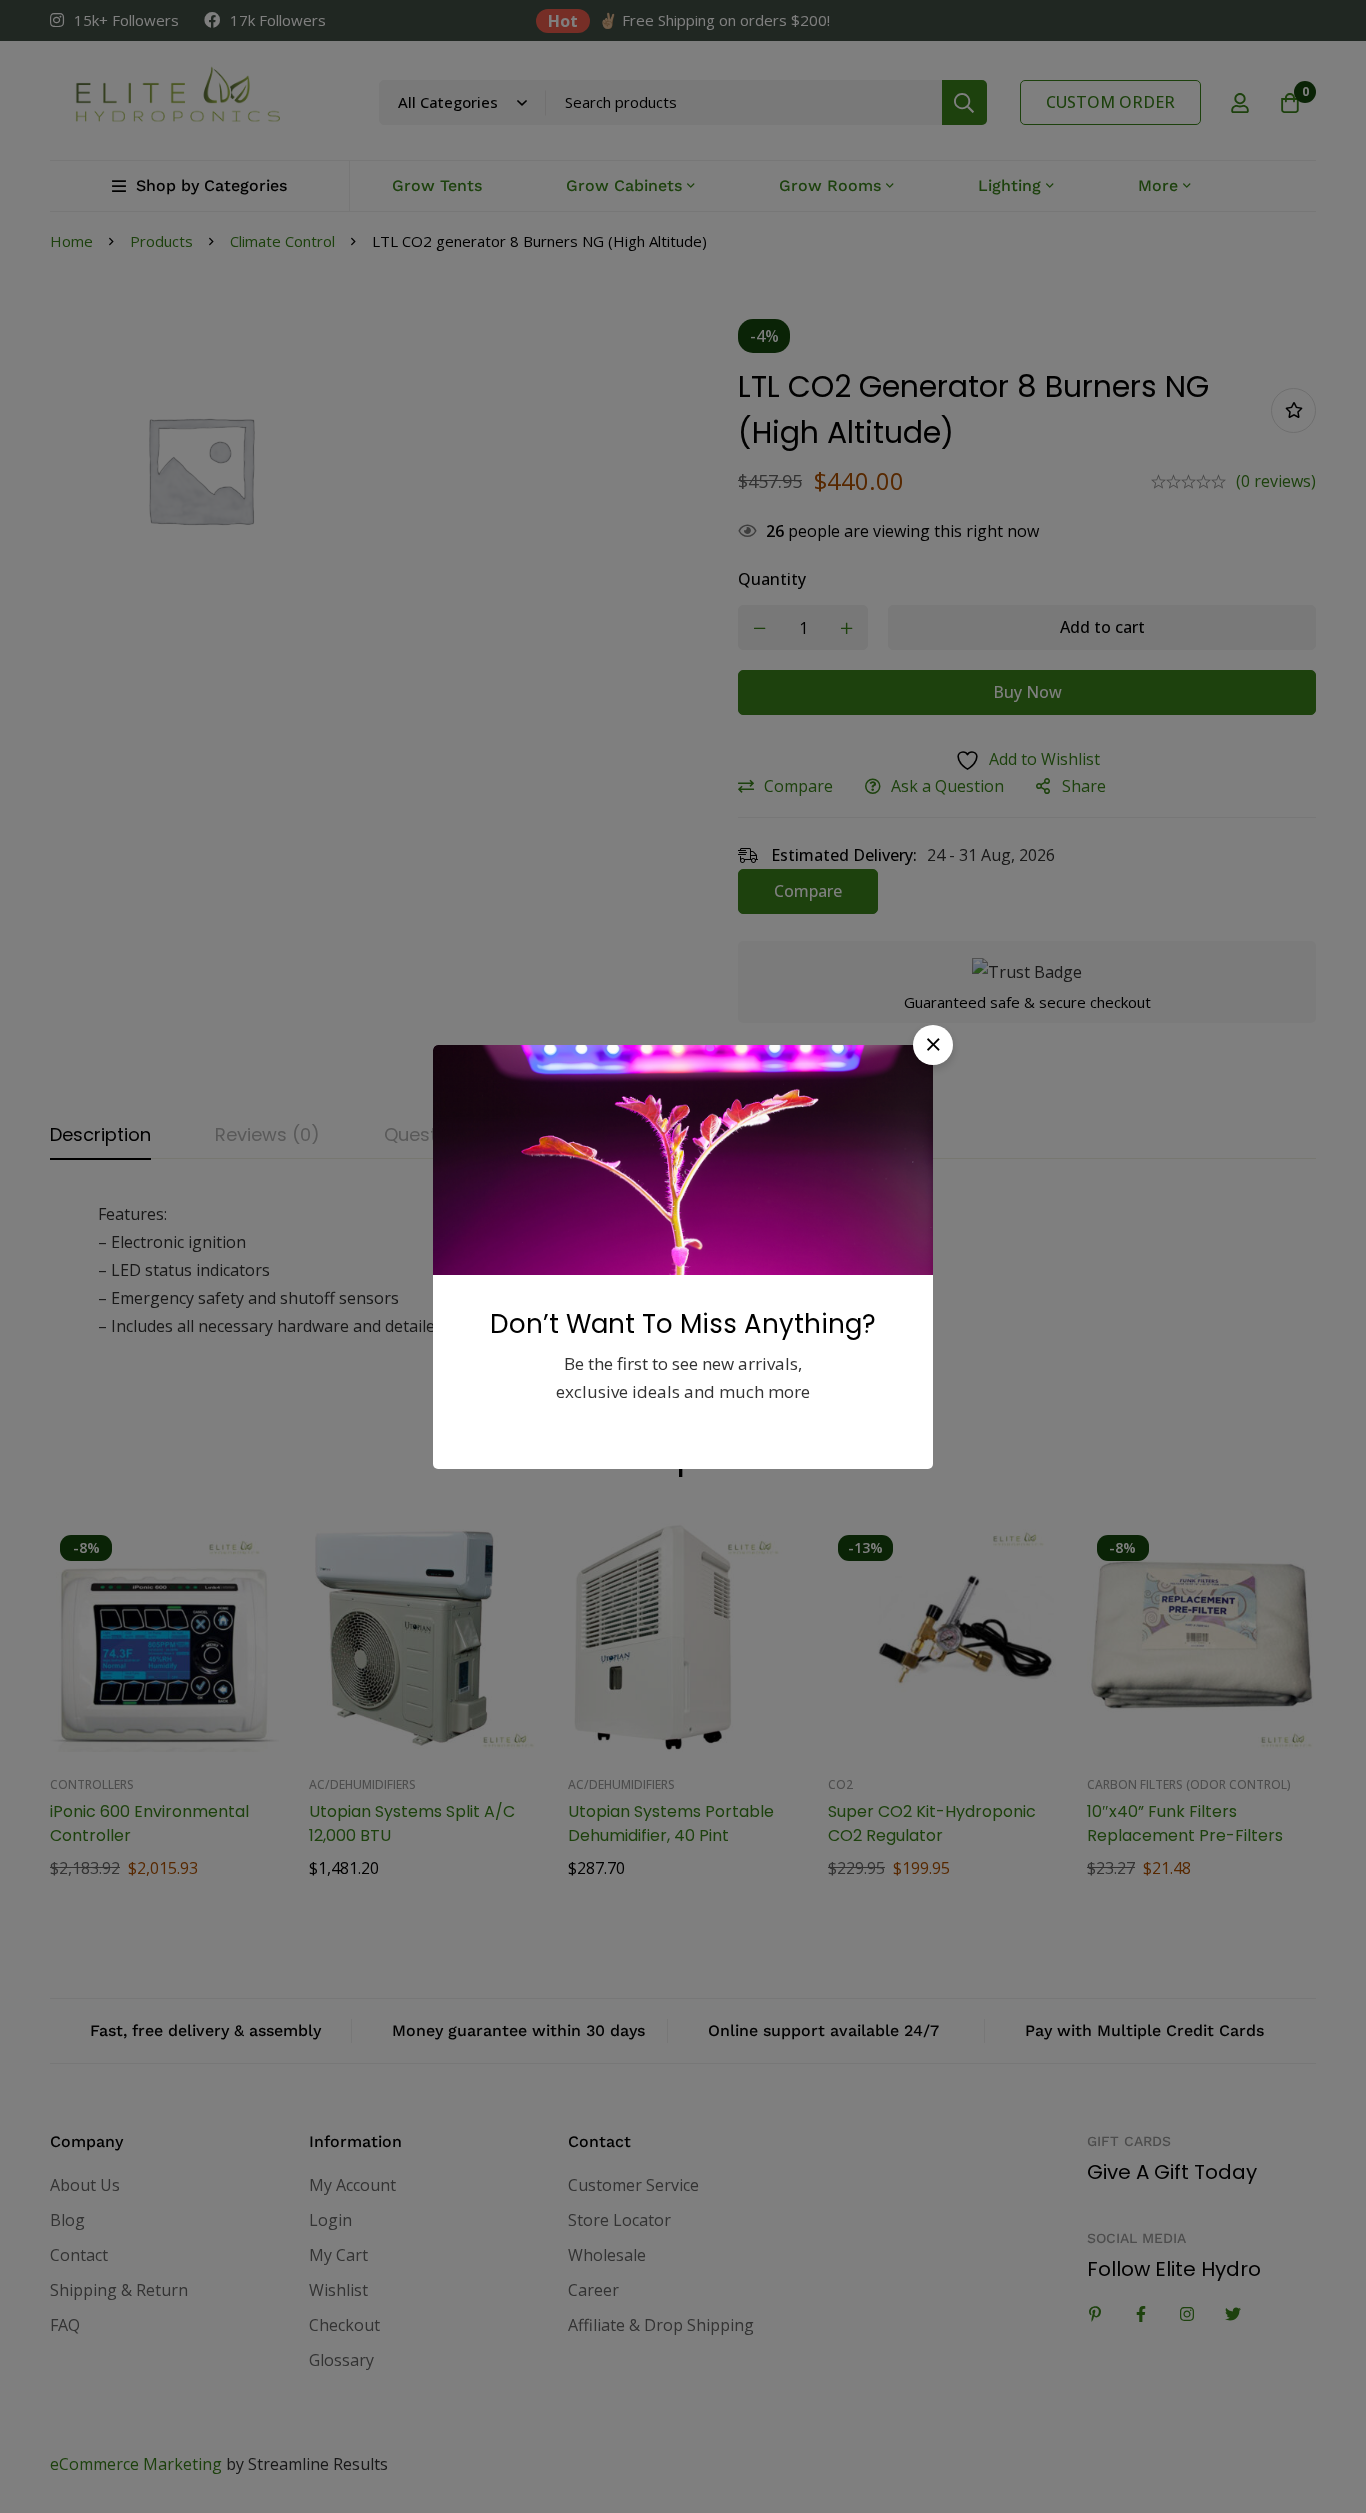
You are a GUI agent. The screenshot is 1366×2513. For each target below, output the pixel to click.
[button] (933, 1045)
